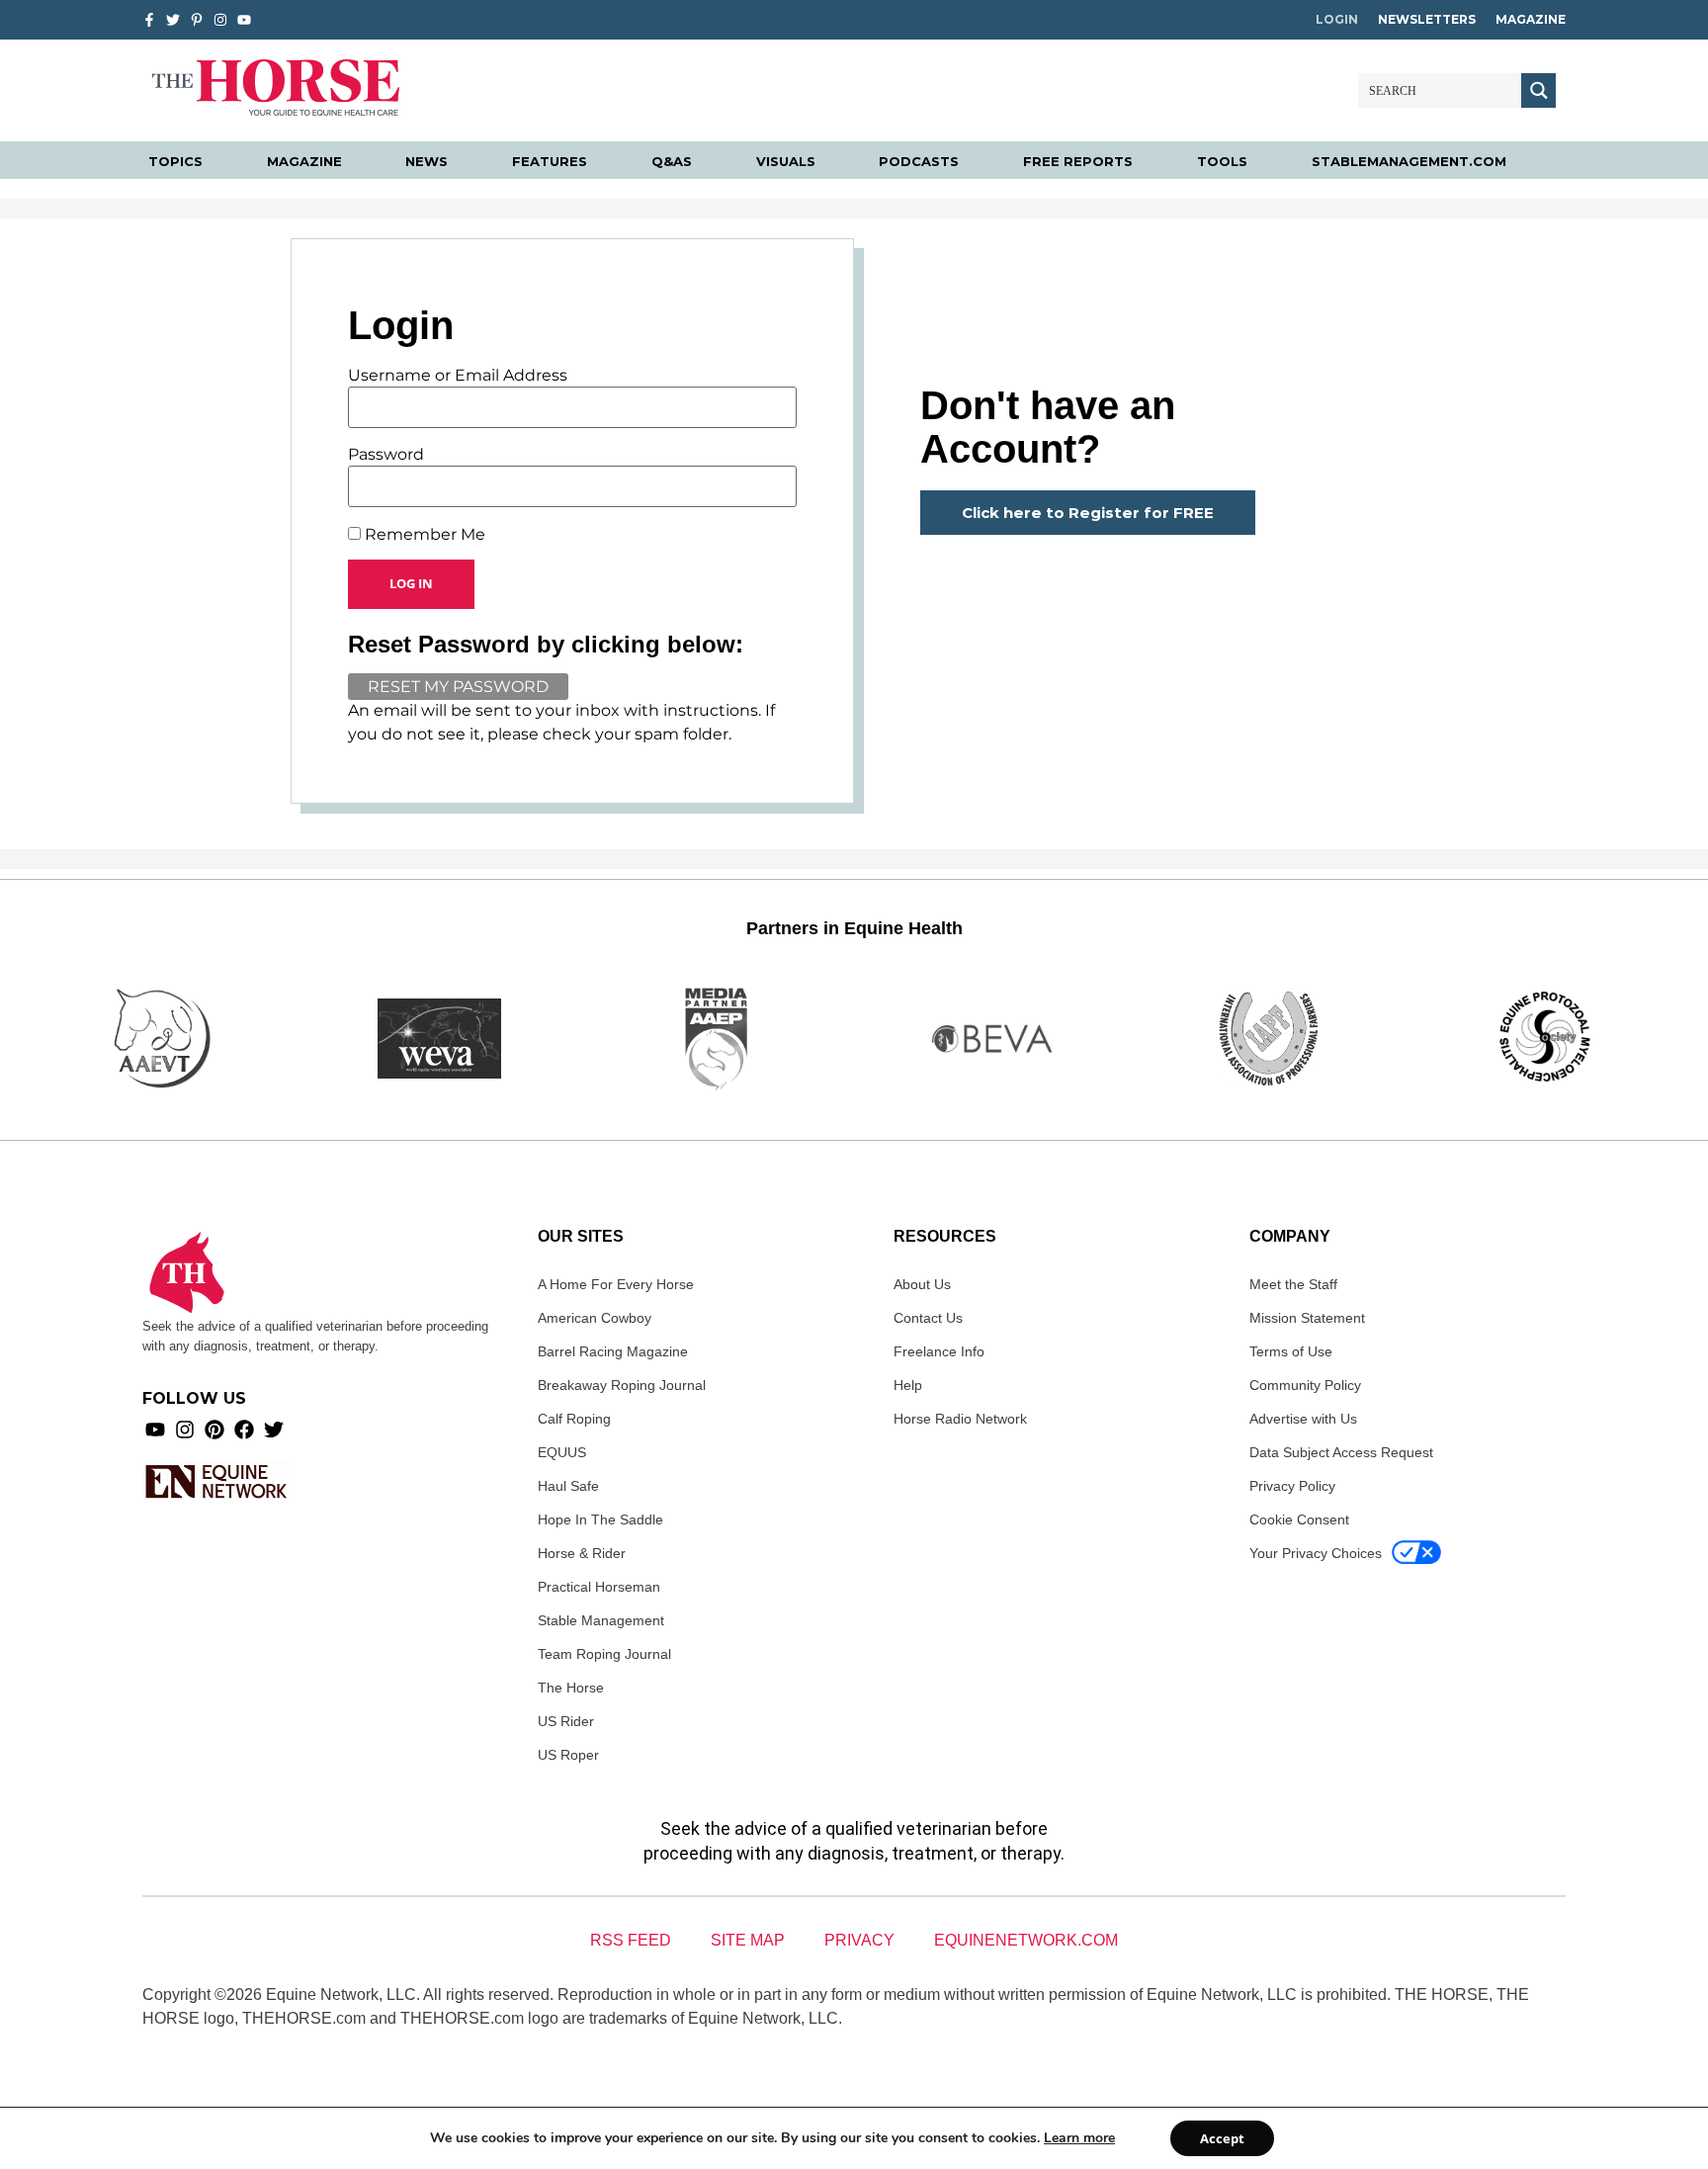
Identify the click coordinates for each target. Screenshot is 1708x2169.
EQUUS (562, 1452)
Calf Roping (574, 1419)
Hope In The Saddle (600, 1519)
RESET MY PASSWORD (458, 687)
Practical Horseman (599, 1587)
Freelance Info (939, 1351)
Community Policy (1305, 1385)
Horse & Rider (582, 1553)
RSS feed (631, 1940)
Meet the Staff (1293, 1284)
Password (386, 455)
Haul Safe (568, 1486)
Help (908, 1385)
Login (1337, 19)
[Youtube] (155, 1430)
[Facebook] (244, 1430)
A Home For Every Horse (616, 1284)
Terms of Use (1291, 1351)
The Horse (571, 1688)
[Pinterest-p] (197, 20)
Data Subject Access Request (1341, 1452)
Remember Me (423, 535)
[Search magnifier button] (1538, 90)
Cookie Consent (1299, 1519)
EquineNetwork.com (1026, 1940)
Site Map (748, 1940)
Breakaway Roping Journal (622, 1385)
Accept (1222, 2138)
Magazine (1531, 19)
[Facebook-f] (149, 20)
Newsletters (1427, 19)
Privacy (859, 1940)
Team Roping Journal (604, 1654)
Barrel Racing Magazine (613, 1351)
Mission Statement (1307, 1318)
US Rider (566, 1721)
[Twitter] (173, 20)
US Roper (568, 1755)
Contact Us (928, 1318)
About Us (922, 1284)
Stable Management (601, 1620)
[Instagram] (220, 20)
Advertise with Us (1303, 1419)
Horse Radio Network (960, 1419)
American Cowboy (595, 1318)
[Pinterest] (214, 1430)
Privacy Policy (1292, 1486)
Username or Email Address (458, 376)
